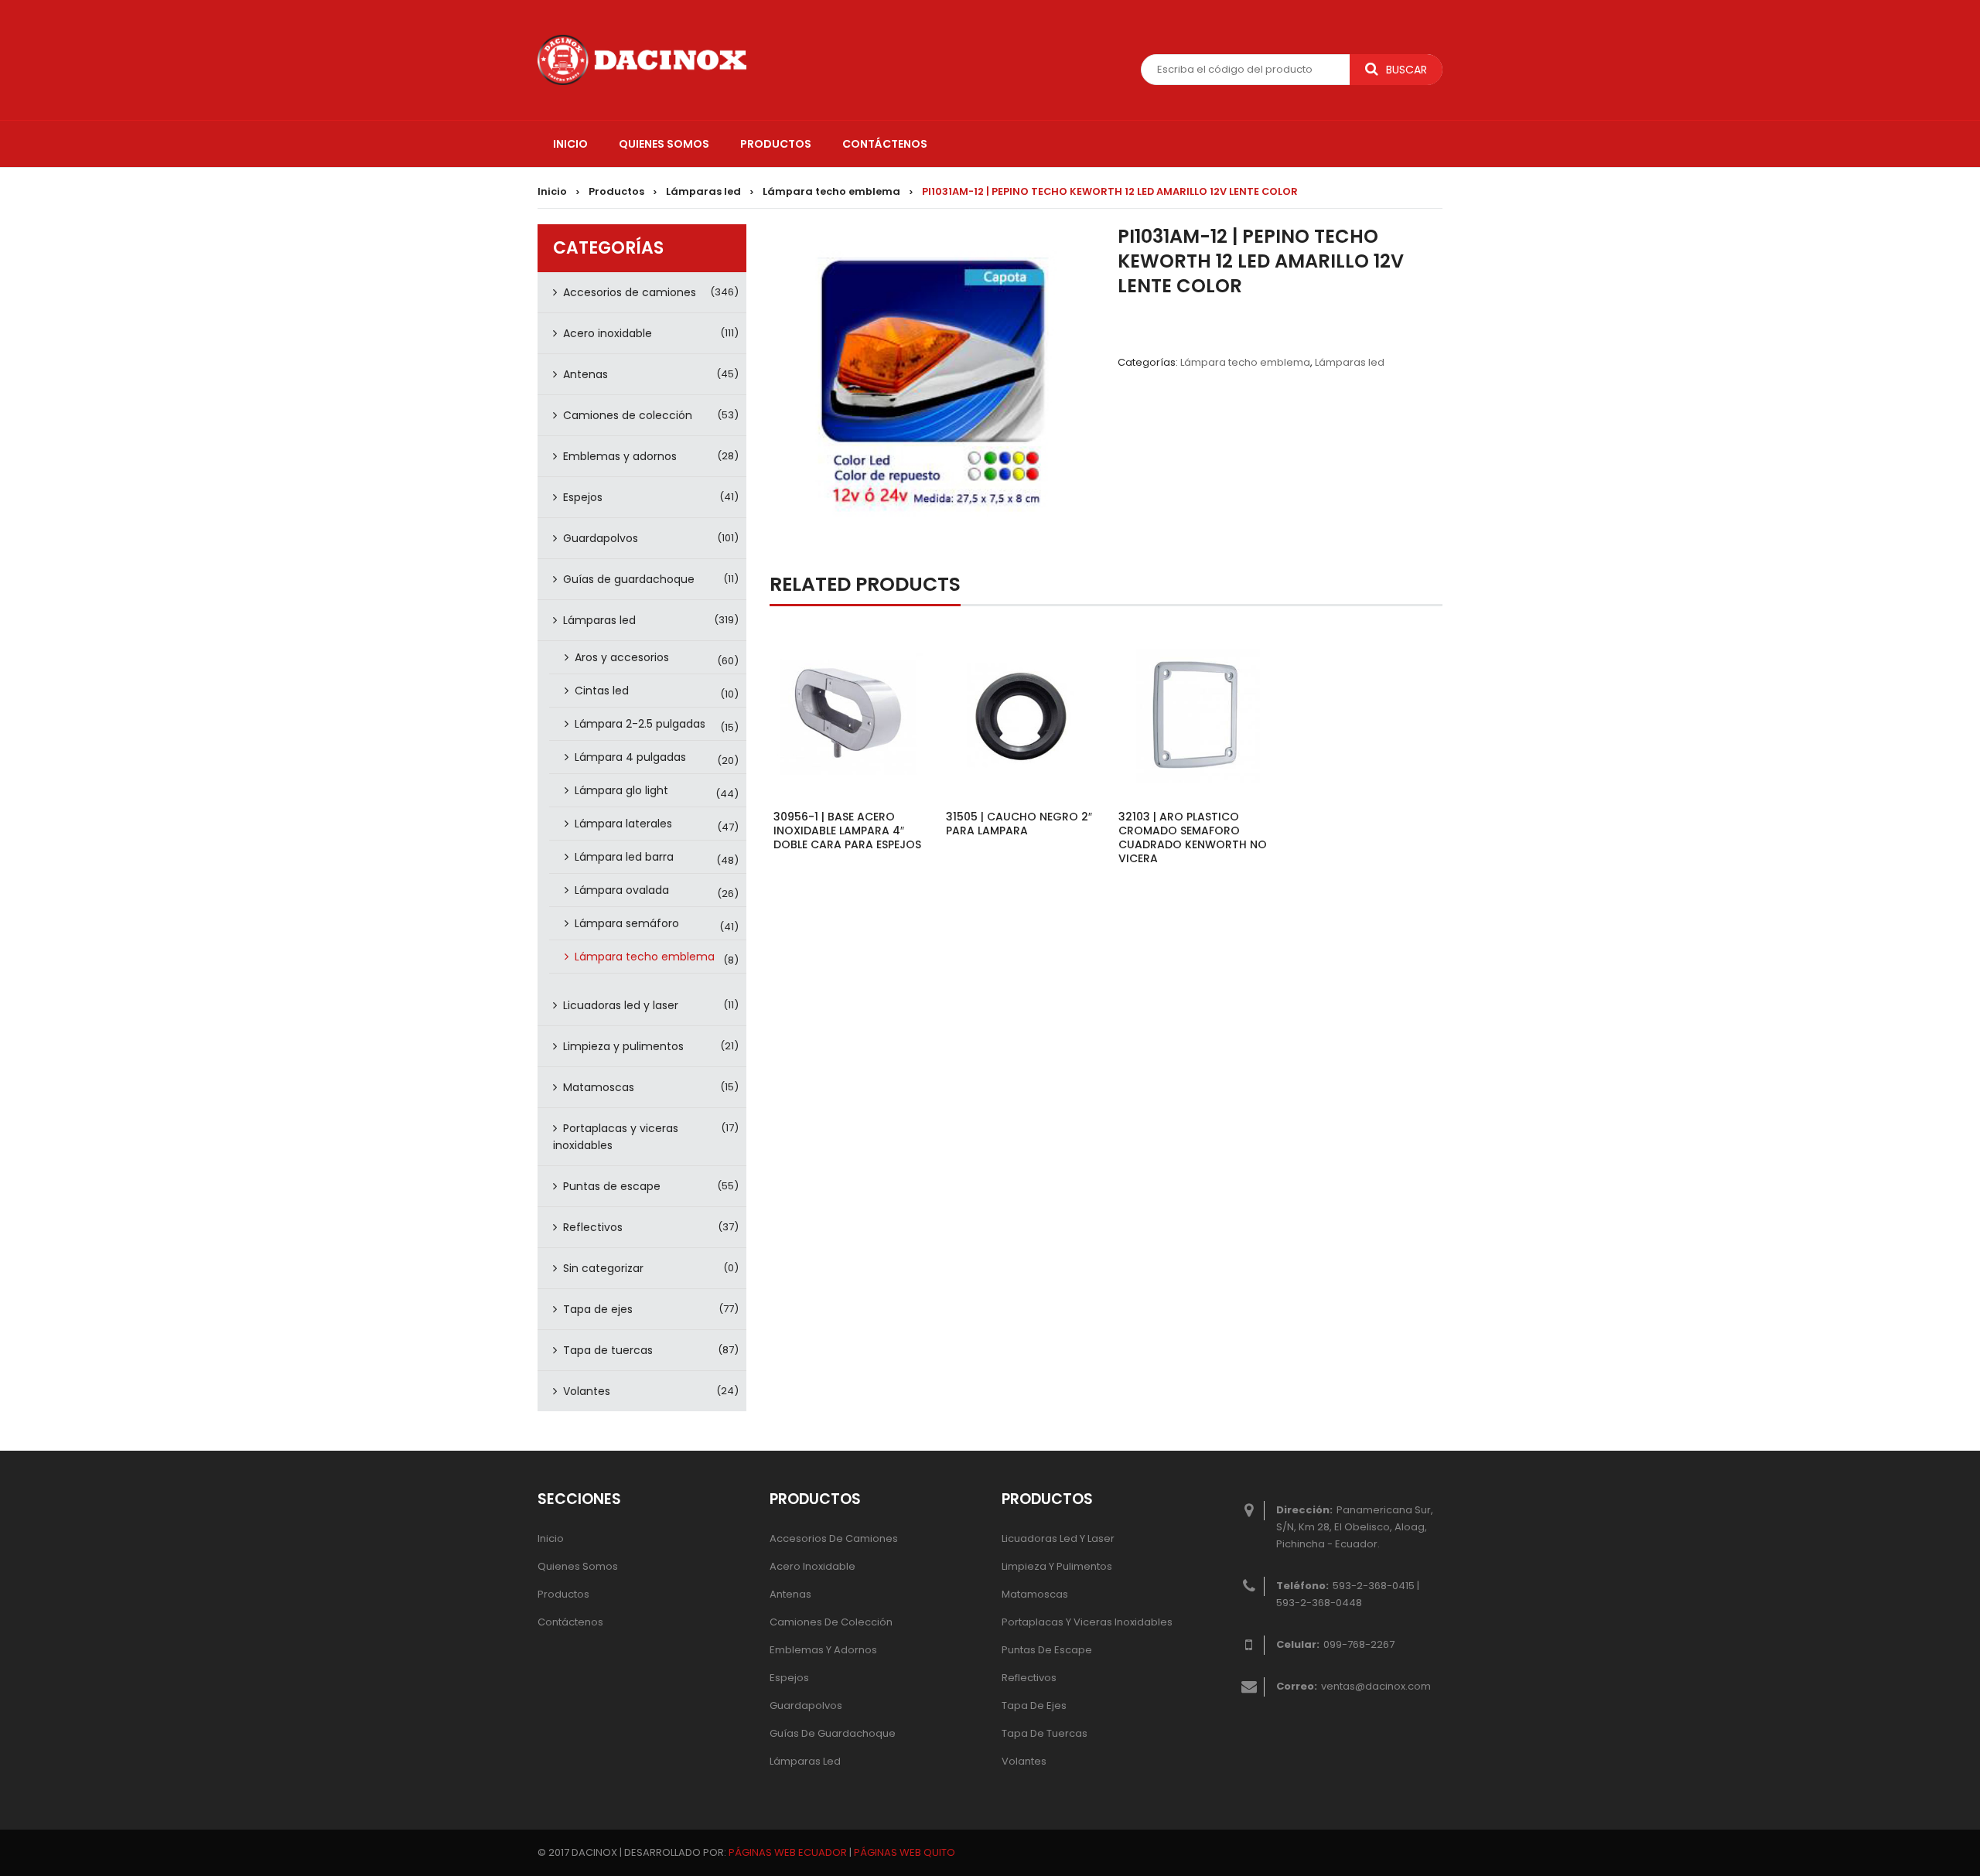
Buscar (1406, 70)
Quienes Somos (578, 1566)
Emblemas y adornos (620, 456)
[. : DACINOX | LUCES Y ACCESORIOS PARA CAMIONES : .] (642, 59)
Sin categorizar (603, 1268)
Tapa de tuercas (608, 1350)
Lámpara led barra (624, 857)
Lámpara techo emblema (831, 191)
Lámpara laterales (623, 824)
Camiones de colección (628, 415)
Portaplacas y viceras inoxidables (616, 1137)
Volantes (587, 1391)
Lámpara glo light (621, 790)
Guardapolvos (601, 538)
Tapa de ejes (598, 1309)
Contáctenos (570, 1622)
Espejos (583, 497)
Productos (616, 191)
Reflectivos (593, 1227)
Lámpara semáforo (627, 923)
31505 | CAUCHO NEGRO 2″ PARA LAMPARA (1019, 824)
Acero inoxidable (608, 333)
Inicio (552, 191)
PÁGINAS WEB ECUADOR (788, 1852)
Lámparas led (703, 191)
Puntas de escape (612, 1186)
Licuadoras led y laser (621, 1005)
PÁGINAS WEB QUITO (905, 1852)
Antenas (585, 374)
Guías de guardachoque (629, 579)
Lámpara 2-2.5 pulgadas (640, 724)
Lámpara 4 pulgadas (630, 757)
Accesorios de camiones (630, 292)
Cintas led (602, 691)
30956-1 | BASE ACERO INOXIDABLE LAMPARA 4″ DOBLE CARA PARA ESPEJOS (847, 831)
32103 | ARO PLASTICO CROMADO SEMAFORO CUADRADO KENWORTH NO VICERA (1193, 837)
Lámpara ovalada (622, 890)
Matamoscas (599, 1087)
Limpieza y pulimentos (623, 1046)
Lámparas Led (805, 1761)
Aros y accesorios (622, 657)
